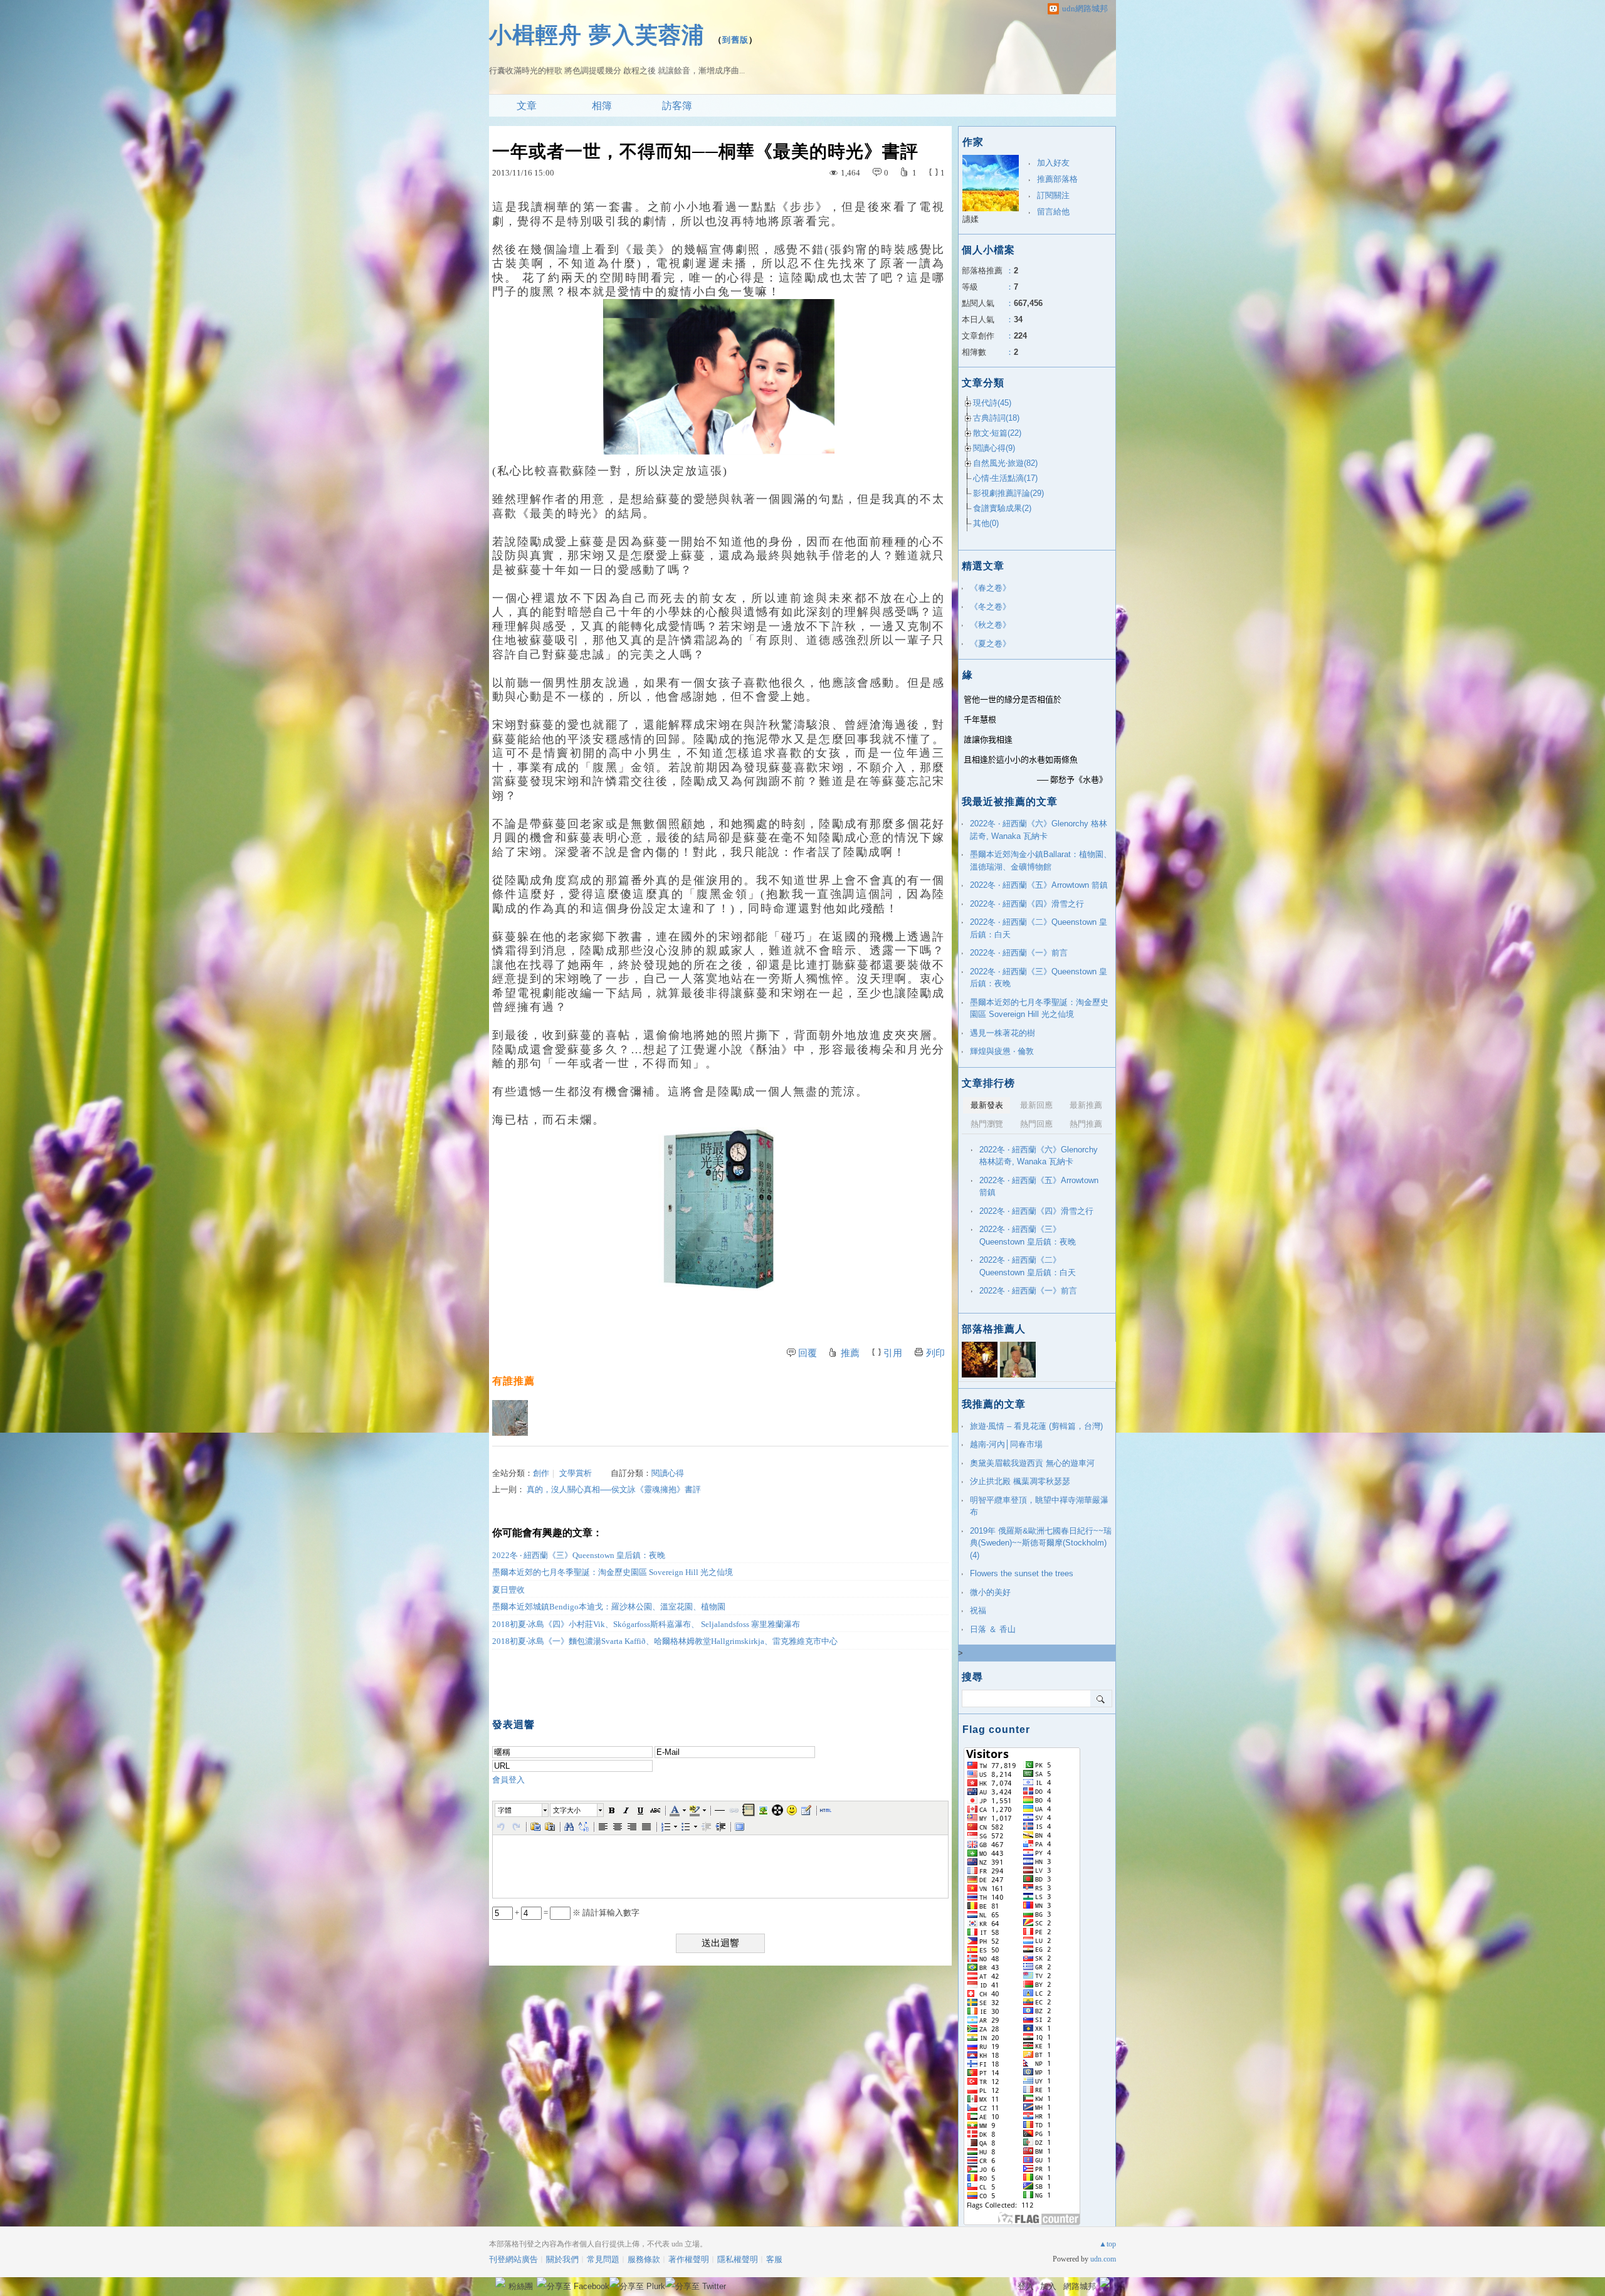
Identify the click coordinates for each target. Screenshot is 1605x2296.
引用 (893, 1353)
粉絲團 (521, 2286)
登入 (1026, 2286)
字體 (505, 1810)
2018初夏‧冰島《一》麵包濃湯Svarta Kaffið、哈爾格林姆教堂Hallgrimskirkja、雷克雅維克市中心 (665, 1641)
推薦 (850, 1353)
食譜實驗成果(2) (1002, 508)
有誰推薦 (513, 1381)
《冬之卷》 (990, 607)
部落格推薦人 (994, 1329)
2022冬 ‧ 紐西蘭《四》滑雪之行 (1027, 904)
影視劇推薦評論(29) (1008, 493)
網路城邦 (1080, 2286)
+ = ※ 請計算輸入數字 (576, 1913)
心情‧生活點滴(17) (1005, 478)
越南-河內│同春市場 (1006, 1444)
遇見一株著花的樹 (1002, 1033)
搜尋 (1101, 1698)
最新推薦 (1086, 1105)
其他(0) (986, 523)
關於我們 (562, 2259)
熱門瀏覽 (987, 1124)
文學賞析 (576, 1473)
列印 (935, 1353)
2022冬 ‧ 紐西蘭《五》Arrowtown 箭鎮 (1039, 885)
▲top (1108, 2244)
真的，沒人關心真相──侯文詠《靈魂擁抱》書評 (614, 1489)
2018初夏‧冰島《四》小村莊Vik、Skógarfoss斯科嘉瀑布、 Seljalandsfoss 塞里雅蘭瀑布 (646, 1624)
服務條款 (644, 2259)
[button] (522, 1810)
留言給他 (1053, 212)
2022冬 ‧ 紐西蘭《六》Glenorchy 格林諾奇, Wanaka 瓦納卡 (1039, 830)
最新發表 (987, 1105)
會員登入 (508, 1780)
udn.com (1103, 2259)
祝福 (978, 1610)
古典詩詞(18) (996, 418)
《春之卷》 (990, 588)
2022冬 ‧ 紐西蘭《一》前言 (1019, 953)
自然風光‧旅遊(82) (1005, 463)
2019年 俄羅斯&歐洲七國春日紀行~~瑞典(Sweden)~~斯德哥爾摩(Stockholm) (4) (1041, 1543)
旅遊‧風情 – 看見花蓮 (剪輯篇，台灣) (1036, 1426)
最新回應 (1036, 1105)
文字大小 (567, 1810)
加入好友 (1053, 163)
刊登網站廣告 (513, 2259)
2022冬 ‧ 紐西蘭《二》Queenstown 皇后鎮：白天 (1039, 928)
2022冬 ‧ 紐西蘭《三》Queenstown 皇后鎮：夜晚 (579, 1555)
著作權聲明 (689, 2259)
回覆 (808, 1353)
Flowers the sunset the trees (1022, 1573)
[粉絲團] (500, 2282)
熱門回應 (1036, 1124)
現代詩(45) (992, 403)
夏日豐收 (508, 1590)
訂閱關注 (1053, 195)
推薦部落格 (1057, 179)
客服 (774, 2259)
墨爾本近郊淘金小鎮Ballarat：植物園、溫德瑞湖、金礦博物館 (1041, 861)
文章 (527, 106)
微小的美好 (990, 1592)
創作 (541, 1473)
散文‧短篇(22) (997, 433)
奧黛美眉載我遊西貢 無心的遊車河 (1032, 1463)
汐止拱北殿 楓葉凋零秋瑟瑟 (1020, 1481)
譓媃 (971, 219)
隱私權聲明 (738, 2259)
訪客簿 (677, 106)
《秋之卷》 (990, 625)
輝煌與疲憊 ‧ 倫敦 (1002, 1051)
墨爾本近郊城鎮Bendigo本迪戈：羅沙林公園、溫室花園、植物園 (609, 1607)
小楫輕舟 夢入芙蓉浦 (597, 35)
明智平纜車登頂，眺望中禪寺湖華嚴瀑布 (1039, 1506)
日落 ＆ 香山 (993, 1629)
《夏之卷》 (990, 644)
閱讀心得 (668, 1473)
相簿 (602, 106)
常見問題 (603, 2259)
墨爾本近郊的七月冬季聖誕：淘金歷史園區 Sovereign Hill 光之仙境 (613, 1572)
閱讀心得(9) (994, 448)
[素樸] (510, 1418)
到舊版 (735, 40)
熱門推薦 (1086, 1124)
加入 (1048, 2286)
